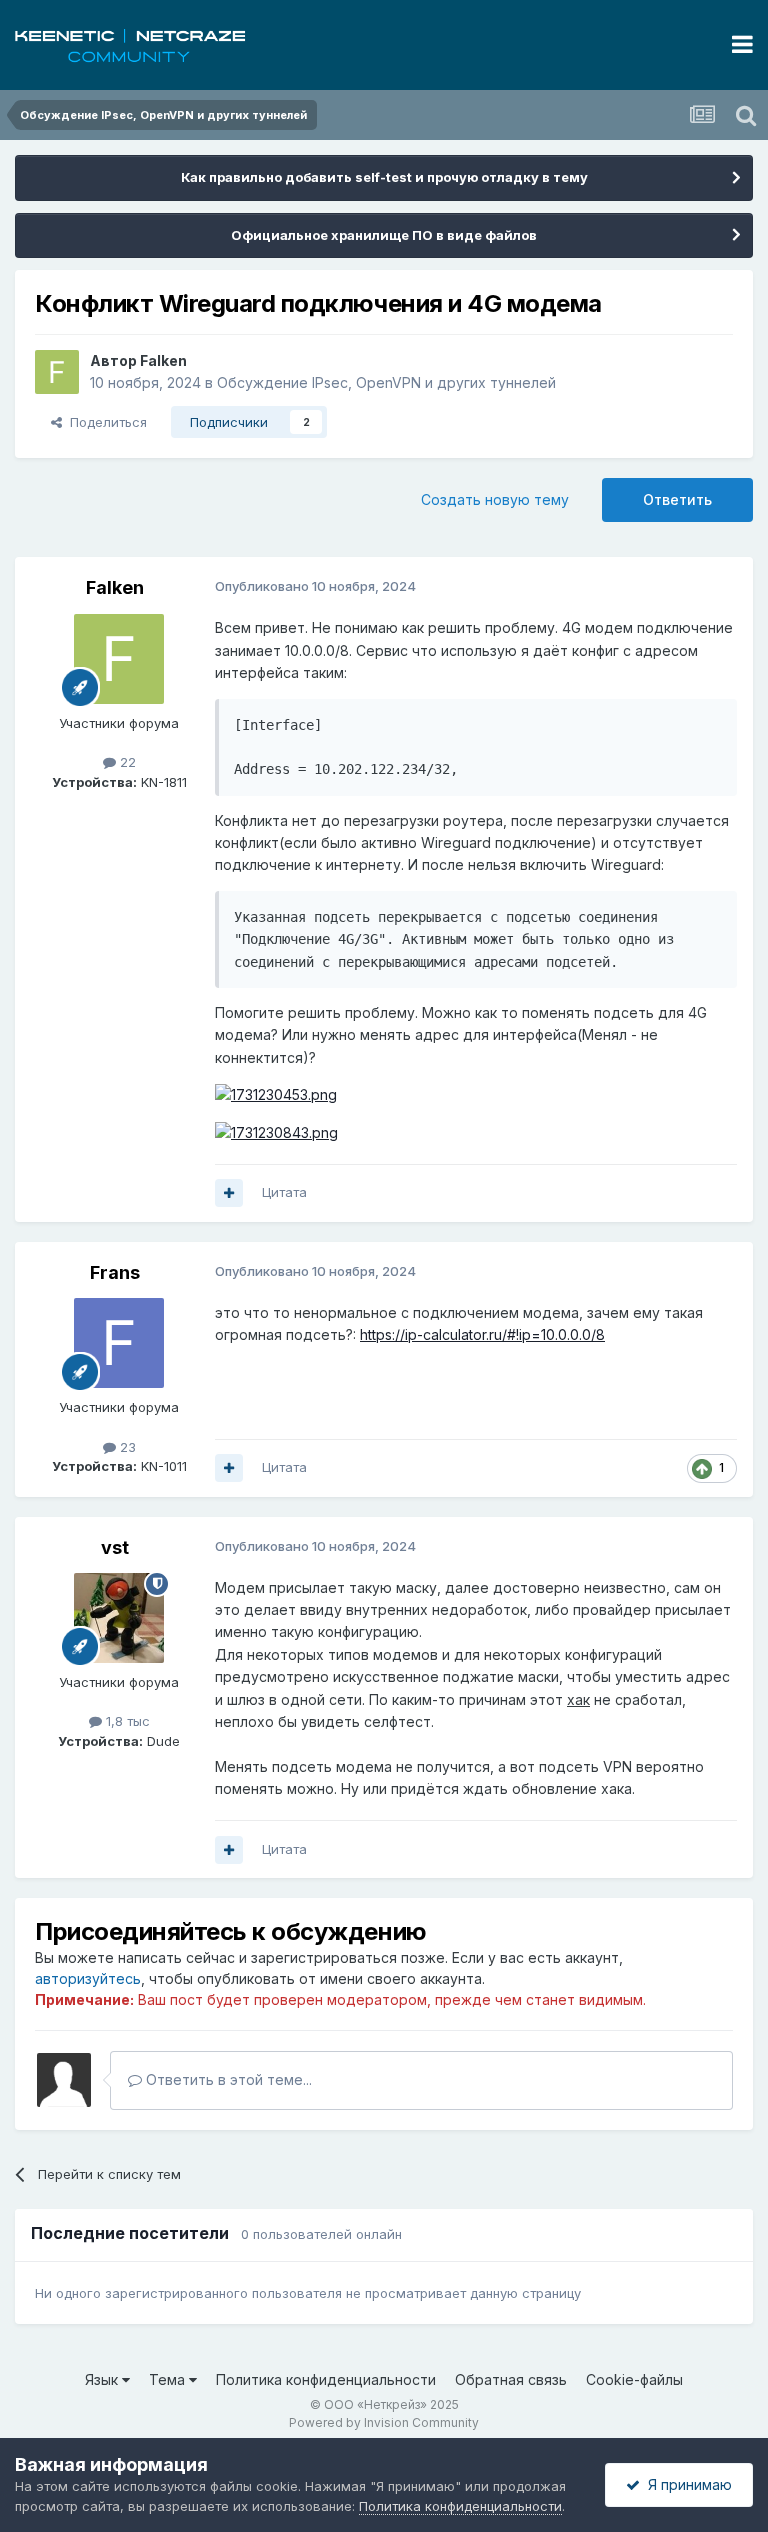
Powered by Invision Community (384, 2422)
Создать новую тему (495, 499)
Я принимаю (686, 2484)
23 (126, 1447)
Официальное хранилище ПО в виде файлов (384, 235)
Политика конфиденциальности (326, 2379)
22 (126, 762)
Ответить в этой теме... (227, 2079)
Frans (115, 1272)
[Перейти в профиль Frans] (119, 1343)
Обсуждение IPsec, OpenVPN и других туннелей (386, 382)
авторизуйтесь (88, 1978)
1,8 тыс (126, 1721)
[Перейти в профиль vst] (119, 1618)
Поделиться (104, 422)
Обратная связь (511, 2379)
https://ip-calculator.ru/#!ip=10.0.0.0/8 (482, 1334)
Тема (169, 2379)
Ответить (677, 499)
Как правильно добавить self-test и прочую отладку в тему (384, 177)
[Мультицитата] (229, 1193)
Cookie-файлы (634, 2379)
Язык (103, 2379)
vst (115, 1547)
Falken (163, 360)
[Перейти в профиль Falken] (57, 372)
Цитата (284, 1192)
